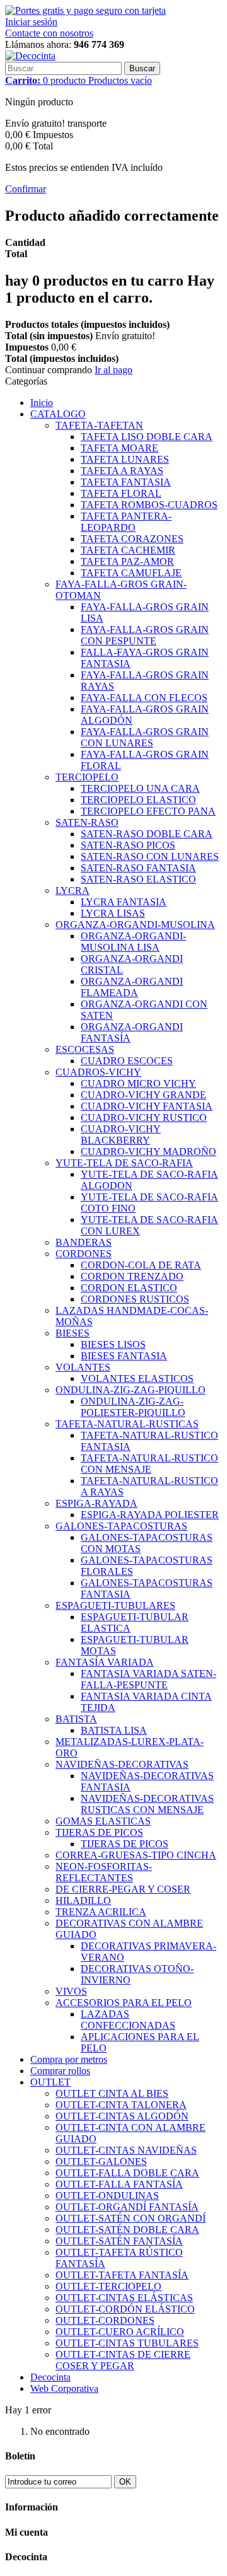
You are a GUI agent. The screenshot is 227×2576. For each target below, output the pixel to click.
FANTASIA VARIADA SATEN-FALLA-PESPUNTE (148, 1679)
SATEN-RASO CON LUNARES (150, 856)
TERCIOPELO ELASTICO (138, 800)
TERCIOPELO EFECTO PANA (148, 811)
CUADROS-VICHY (98, 1072)
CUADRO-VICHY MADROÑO (148, 1152)
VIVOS (71, 1991)
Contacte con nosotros (49, 33)
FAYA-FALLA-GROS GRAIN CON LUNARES (145, 737)
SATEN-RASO (87, 822)
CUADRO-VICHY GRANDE (143, 1095)
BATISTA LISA (114, 1730)
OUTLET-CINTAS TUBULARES (127, 2343)
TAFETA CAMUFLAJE (131, 573)
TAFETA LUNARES (125, 459)
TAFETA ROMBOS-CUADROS (149, 505)
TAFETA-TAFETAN (99, 425)
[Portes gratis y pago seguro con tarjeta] (85, 10)
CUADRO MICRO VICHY (138, 1083)
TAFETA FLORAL (121, 493)
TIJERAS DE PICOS (99, 1832)
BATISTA (76, 1719)
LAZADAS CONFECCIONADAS (128, 2020)
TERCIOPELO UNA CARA (140, 788)
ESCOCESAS (85, 1049)
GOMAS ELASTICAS (103, 1821)
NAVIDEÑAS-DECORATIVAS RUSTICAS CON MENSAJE (147, 1804)
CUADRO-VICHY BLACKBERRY (121, 1134)
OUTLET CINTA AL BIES (112, 2093)
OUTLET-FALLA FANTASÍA (119, 2184)
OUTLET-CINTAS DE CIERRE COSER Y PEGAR (123, 2360)
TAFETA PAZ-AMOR (127, 561)
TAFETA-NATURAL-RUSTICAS (127, 1424)
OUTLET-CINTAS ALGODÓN (122, 2116)
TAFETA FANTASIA (126, 482)
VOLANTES (83, 1367)
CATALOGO (58, 414)
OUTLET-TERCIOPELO (108, 2286)
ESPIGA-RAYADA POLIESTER (150, 1515)
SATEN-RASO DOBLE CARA (147, 834)
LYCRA (73, 891)
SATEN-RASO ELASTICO (138, 879)
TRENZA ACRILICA (101, 1912)
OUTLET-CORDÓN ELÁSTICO (125, 2309)
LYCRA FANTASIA (124, 902)
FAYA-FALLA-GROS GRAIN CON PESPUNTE (145, 635)
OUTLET (50, 2082)
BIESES (73, 1333)
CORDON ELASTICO (129, 1288)
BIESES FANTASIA (124, 1356)
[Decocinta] (30, 56)
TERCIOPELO (87, 777)
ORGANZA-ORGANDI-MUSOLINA (135, 925)
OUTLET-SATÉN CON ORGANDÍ (131, 2218)
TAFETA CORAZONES (132, 539)
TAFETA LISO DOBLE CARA (147, 437)
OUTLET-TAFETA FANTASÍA (122, 2275)
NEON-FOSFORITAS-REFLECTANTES (104, 1872)
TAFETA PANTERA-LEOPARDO (126, 522)
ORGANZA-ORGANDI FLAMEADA (132, 987)
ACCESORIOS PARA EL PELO (124, 2003)
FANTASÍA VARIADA (105, 1662)
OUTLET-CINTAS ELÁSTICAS (124, 2298)
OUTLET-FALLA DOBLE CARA (127, 2173)
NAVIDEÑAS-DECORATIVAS (122, 1764)
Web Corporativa (64, 2388)
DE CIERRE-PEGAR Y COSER (123, 1889)
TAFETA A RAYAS (122, 471)
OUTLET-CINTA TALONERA (121, 2105)
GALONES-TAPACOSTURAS (121, 1526)
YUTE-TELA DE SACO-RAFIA (124, 1163)
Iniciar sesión (31, 22)
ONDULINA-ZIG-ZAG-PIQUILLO (131, 1390)
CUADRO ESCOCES (127, 1061)
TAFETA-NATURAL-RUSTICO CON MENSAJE (149, 1464)
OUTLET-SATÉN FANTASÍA (119, 2241)
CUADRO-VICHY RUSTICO (144, 1117)
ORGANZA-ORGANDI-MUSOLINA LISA (133, 942)
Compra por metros (69, 2059)
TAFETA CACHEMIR (128, 550)
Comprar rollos (60, 2071)
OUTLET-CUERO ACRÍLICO (120, 2332)
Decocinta (50, 2377)
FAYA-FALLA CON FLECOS (144, 698)
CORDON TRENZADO (132, 1276)
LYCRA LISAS (113, 913)
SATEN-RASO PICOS (128, 845)
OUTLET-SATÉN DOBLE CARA (127, 2230)
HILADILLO (83, 1900)
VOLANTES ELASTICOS (137, 1378)
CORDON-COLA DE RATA (141, 1265)
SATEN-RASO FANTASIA (138, 868)
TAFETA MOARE (119, 448)
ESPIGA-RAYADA (96, 1503)
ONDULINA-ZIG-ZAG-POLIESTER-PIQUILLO (133, 1407)
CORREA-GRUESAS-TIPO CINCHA (136, 1855)
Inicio (42, 403)
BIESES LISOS (113, 1344)
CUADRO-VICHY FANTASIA (147, 1106)
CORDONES (84, 1254)
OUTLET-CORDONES (105, 2320)
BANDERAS (84, 1242)
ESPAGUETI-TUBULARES (115, 1605)
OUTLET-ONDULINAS (107, 2196)
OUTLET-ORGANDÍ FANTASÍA (127, 2207)
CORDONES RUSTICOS (135, 1299)
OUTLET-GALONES (101, 2161)
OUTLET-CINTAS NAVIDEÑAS (126, 2150)
